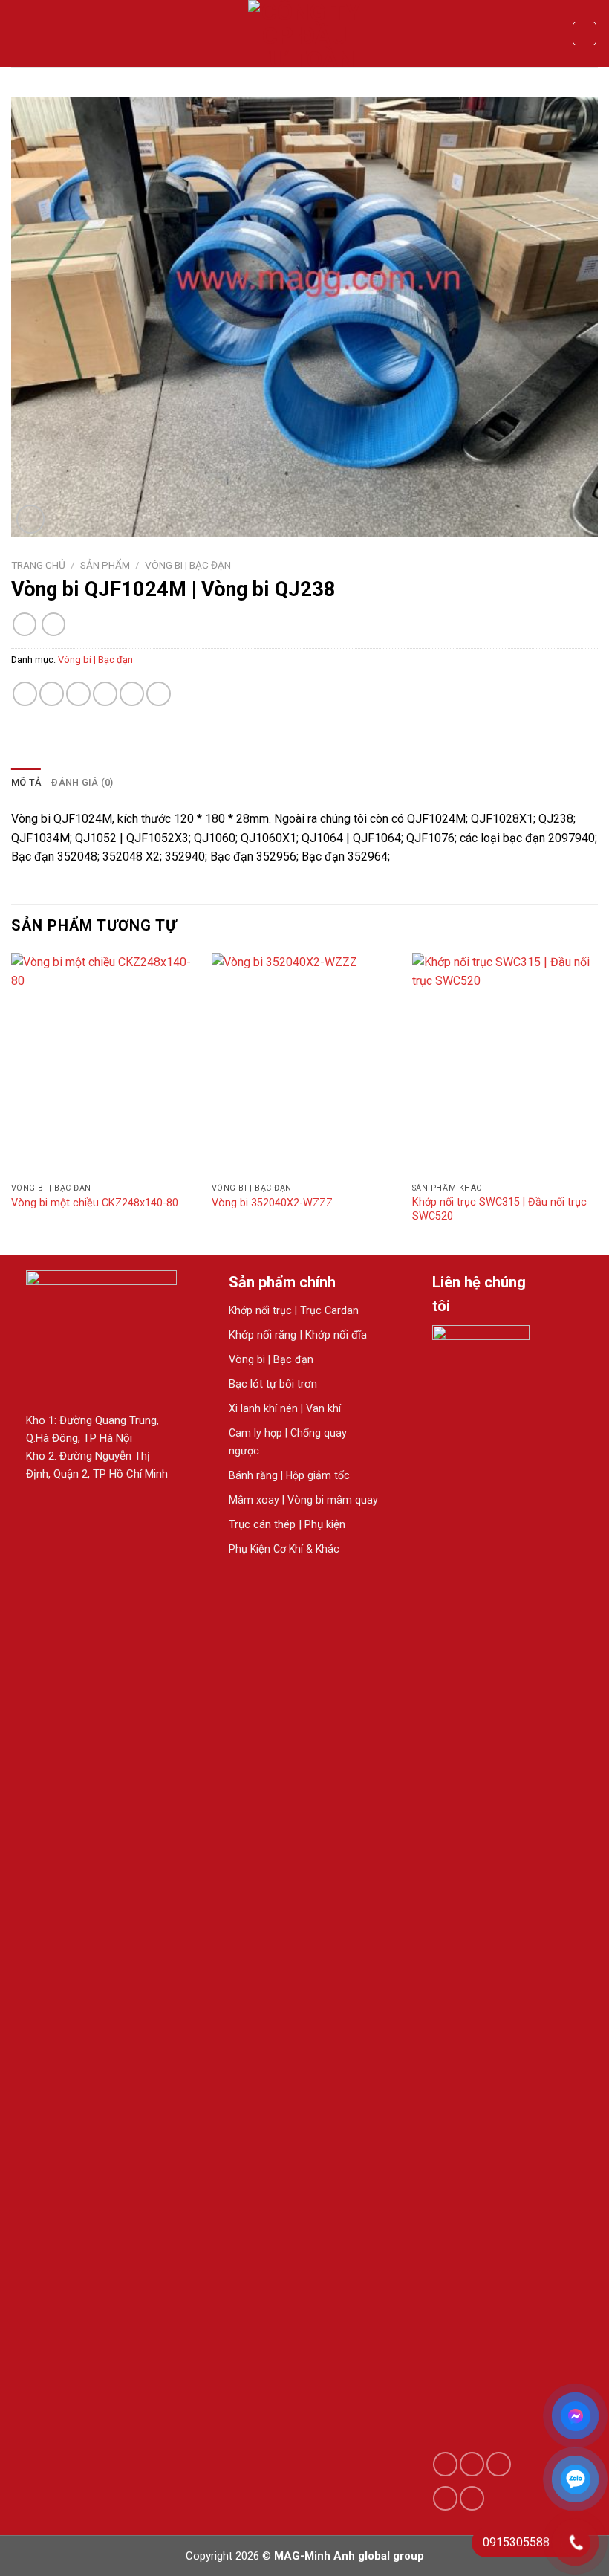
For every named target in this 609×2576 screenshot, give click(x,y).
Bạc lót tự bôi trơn (273, 1384)
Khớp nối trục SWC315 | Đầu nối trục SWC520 (499, 1209)
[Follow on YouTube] (472, 2498)
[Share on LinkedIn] (159, 694)
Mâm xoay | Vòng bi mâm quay (303, 1500)
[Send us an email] (499, 2464)
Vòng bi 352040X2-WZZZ (272, 1203)
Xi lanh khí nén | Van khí (285, 1408)
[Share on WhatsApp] (25, 694)
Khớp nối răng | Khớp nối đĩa (298, 1335)
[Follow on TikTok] (472, 2464)
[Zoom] (31, 519)
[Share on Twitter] (78, 694)
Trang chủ (38, 565)
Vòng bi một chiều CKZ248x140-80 (95, 1203)
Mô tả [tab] (26, 782)
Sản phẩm (105, 565)
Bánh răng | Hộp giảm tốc (289, 1475)
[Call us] (445, 2498)
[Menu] (20, 33)
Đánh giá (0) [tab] (82, 782)
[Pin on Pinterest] (132, 694)
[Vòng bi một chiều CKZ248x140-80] (104, 1064)
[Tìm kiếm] (584, 33)
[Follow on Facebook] (445, 2464)
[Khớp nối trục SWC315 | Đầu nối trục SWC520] (505, 1064)
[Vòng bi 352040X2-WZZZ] (304, 1064)
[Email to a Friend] (105, 694)
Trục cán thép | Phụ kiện (287, 1524)
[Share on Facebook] (52, 694)
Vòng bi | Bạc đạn (188, 565)
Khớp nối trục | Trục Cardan (295, 1310)
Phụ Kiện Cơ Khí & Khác (284, 1549)
